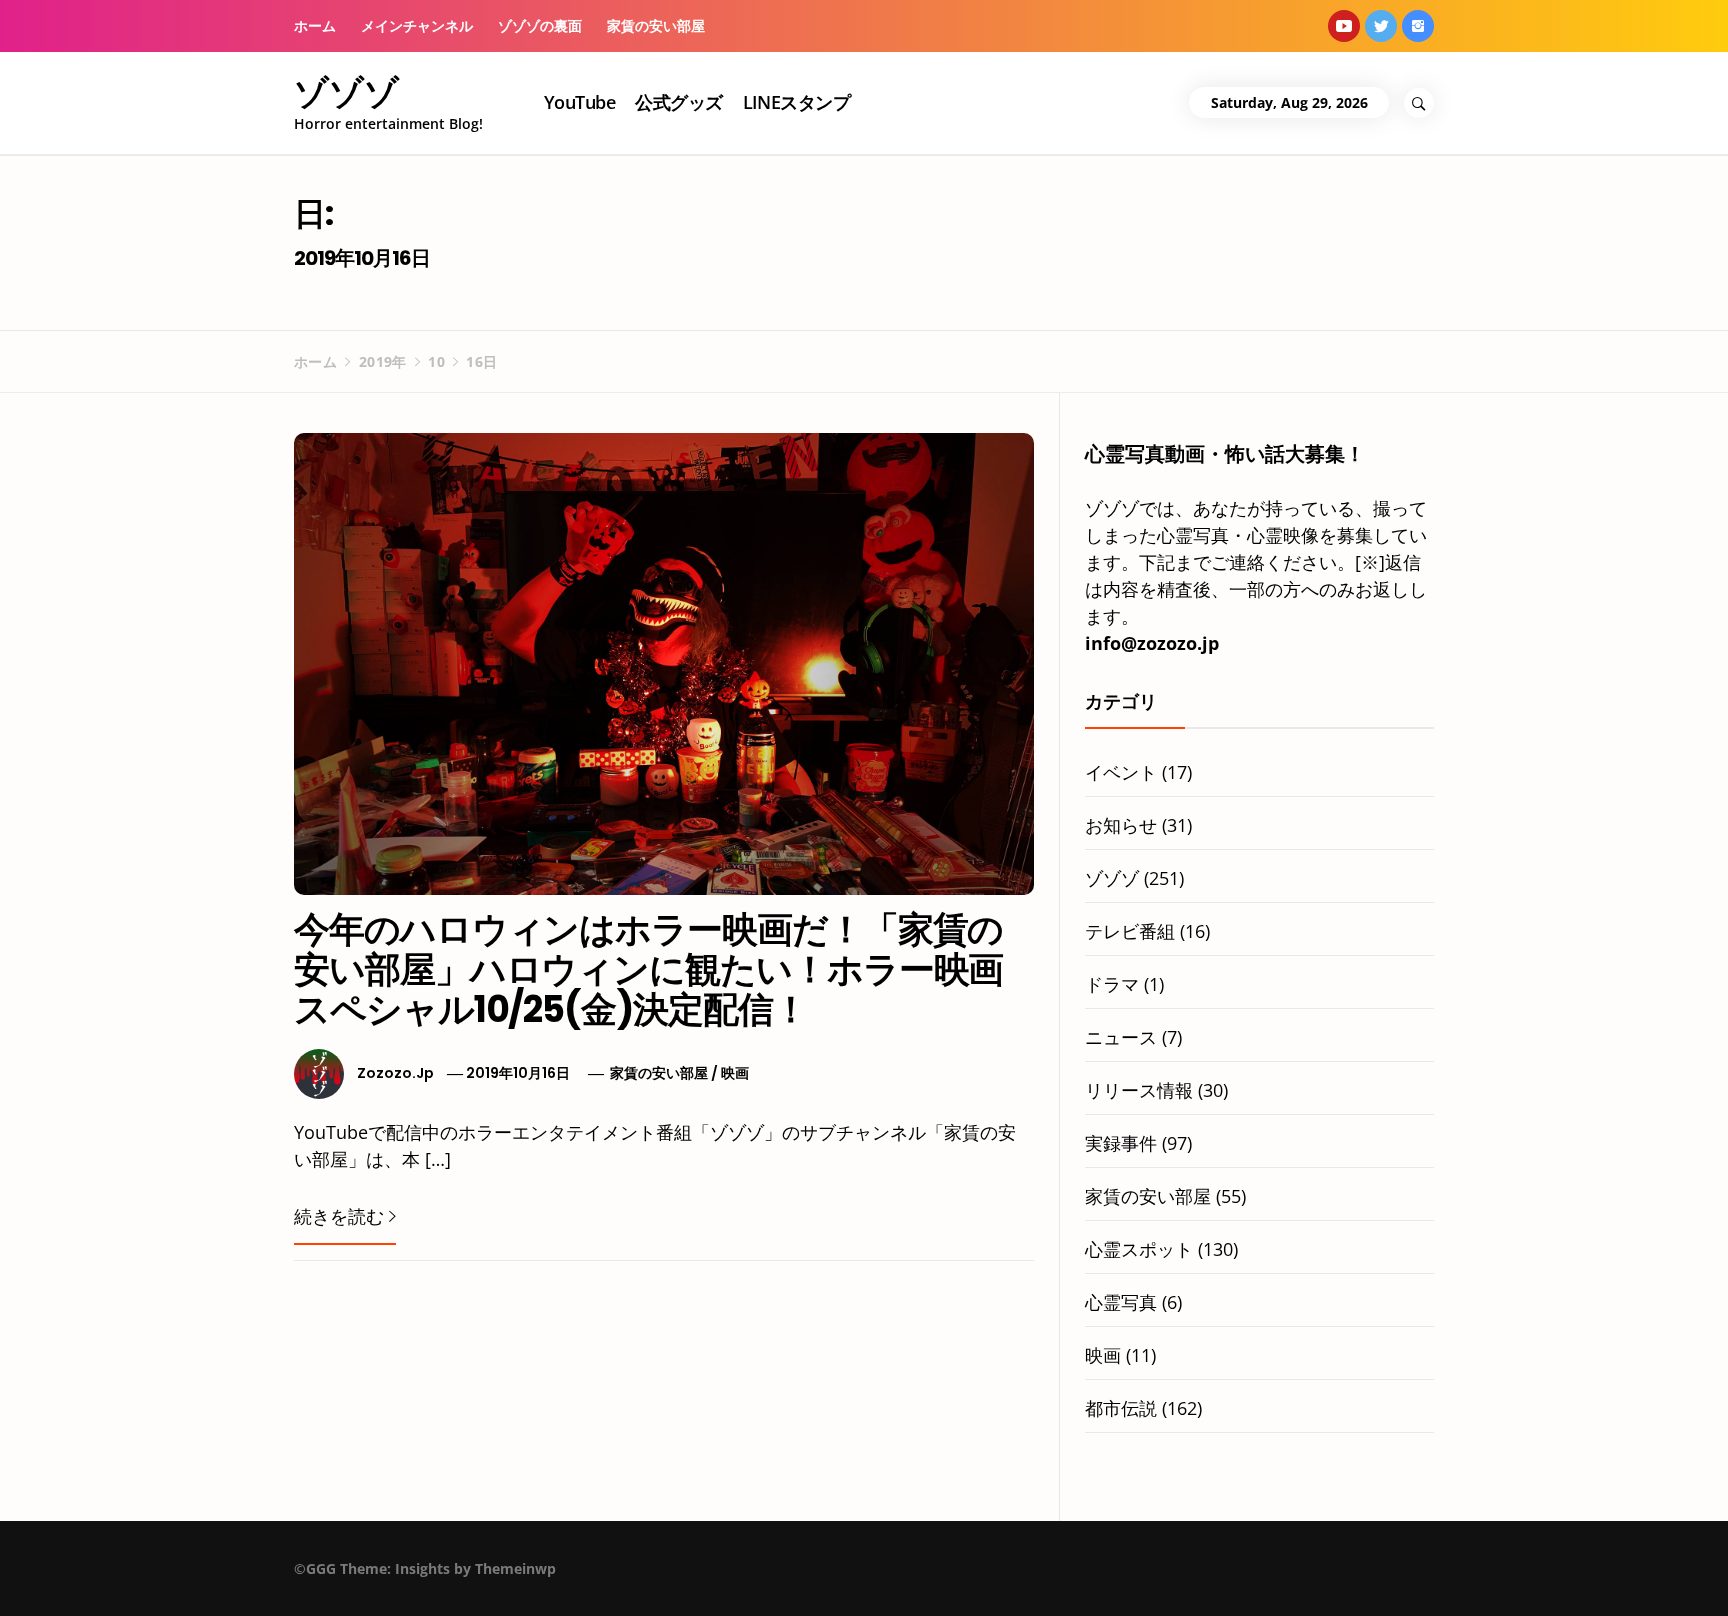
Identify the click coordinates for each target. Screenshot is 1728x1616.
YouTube (579, 102)
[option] (298, 1573)
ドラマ (1112, 984)
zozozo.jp (395, 1073)
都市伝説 (1121, 1408)
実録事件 (1121, 1143)
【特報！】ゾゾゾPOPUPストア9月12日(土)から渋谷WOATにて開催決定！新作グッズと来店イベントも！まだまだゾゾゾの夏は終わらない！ (1088, 1580)
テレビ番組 (1130, 931)
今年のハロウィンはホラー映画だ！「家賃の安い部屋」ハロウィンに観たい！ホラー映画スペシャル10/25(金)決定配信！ (648, 969)
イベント (1121, 772)
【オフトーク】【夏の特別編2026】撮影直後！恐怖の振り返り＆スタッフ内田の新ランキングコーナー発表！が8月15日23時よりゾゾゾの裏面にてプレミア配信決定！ (1463, 1580)
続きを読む (339, 1216)
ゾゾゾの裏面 (540, 25)
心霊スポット (1139, 1249)
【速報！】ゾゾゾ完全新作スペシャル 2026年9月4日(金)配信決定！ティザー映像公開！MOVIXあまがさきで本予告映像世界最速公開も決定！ (335, 1580)
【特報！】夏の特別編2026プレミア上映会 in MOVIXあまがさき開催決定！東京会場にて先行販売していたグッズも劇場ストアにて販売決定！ (712, 1580)
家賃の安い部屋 (656, 25)
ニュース (1121, 1037)
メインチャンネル (417, 25)
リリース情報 (1139, 1090)
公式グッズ (678, 102)
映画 (735, 1073)
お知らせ (1121, 825)
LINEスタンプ (797, 102)
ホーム (315, 25)
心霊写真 (1121, 1302)
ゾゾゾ (346, 92)
